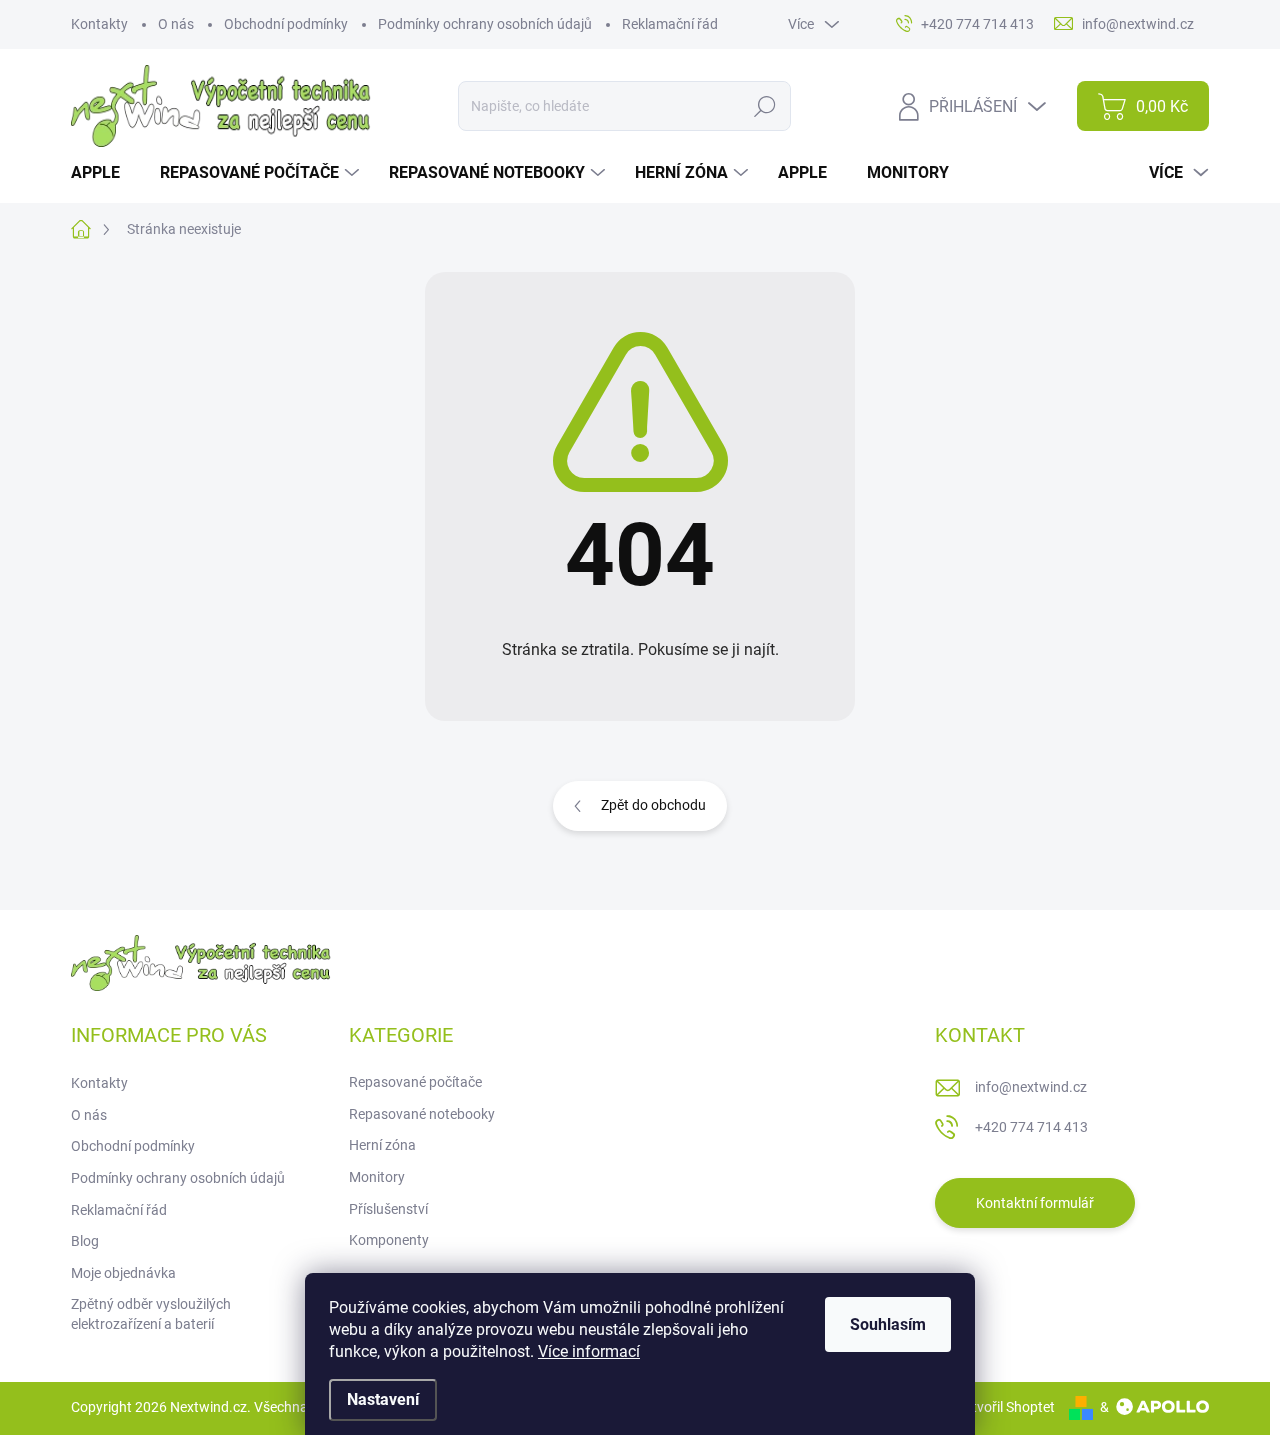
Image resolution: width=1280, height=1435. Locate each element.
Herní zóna (382, 1145)
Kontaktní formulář (1035, 1203)
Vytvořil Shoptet (1005, 1407)
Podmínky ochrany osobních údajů (485, 24)
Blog (85, 1241)
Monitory (377, 1177)
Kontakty (99, 24)
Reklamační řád (670, 24)
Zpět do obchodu (653, 805)
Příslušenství (388, 1209)
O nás (176, 24)
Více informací (589, 1351)
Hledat (764, 106)
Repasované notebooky (422, 1114)
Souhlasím (888, 1324)
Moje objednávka (123, 1273)
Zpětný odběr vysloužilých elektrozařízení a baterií (151, 1314)
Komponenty (389, 1240)
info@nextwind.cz (1031, 1087)
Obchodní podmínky (286, 24)
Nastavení (383, 1399)
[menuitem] (103, 173)
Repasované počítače (415, 1082)
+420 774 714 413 (1031, 1127)
